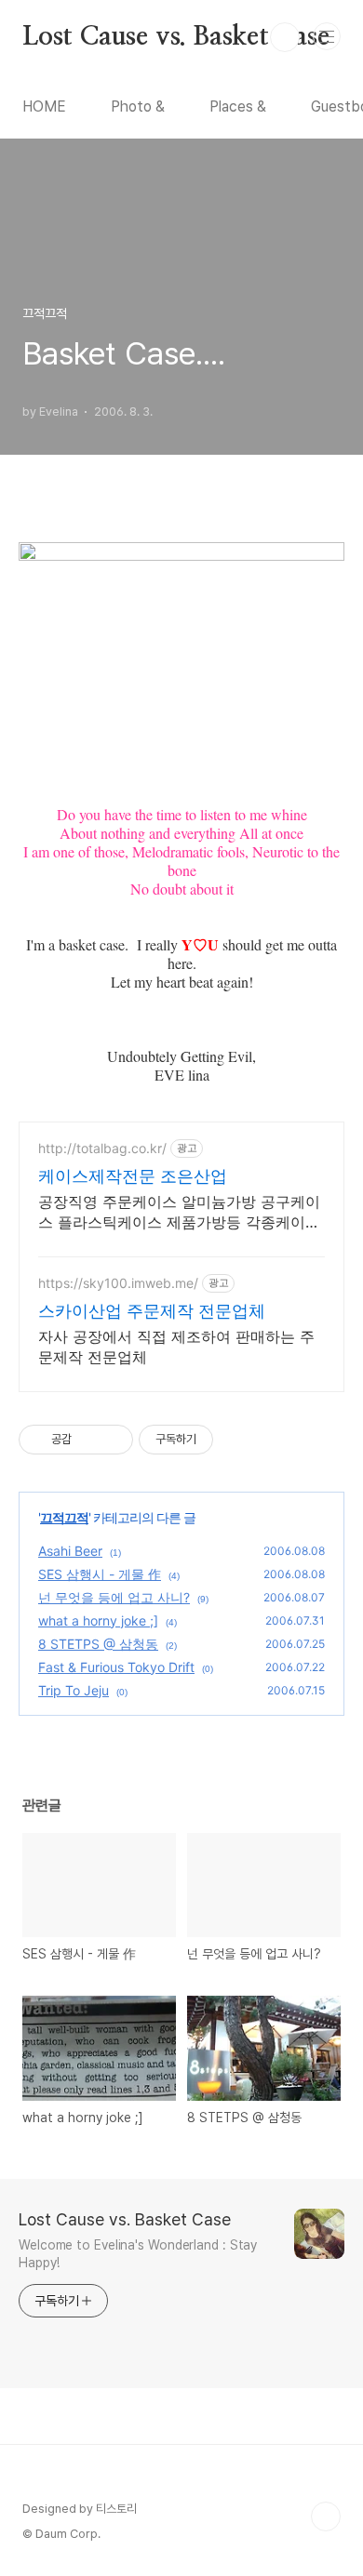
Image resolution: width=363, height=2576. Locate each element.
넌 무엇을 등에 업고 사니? (114, 1597)
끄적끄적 (64, 1517)
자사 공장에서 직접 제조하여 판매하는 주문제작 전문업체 (176, 1347)
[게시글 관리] (112, 1440)
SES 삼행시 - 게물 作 (100, 1574)
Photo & (138, 106)
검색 (285, 37)
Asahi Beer (70, 1551)
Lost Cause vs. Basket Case (176, 37)
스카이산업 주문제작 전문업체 (152, 1311)
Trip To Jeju (74, 1690)
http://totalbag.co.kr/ (102, 1148)
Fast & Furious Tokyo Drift (116, 1667)
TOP (326, 2516)
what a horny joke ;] (98, 1620)
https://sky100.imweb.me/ (118, 1283)
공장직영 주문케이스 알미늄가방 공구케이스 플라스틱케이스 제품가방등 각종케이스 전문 (179, 1212)
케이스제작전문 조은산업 (133, 1176)
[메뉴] (327, 36)
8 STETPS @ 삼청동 (98, 1644)
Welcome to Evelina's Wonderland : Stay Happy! (138, 2254)
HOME (44, 106)
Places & (238, 106)
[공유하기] (89, 1440)
